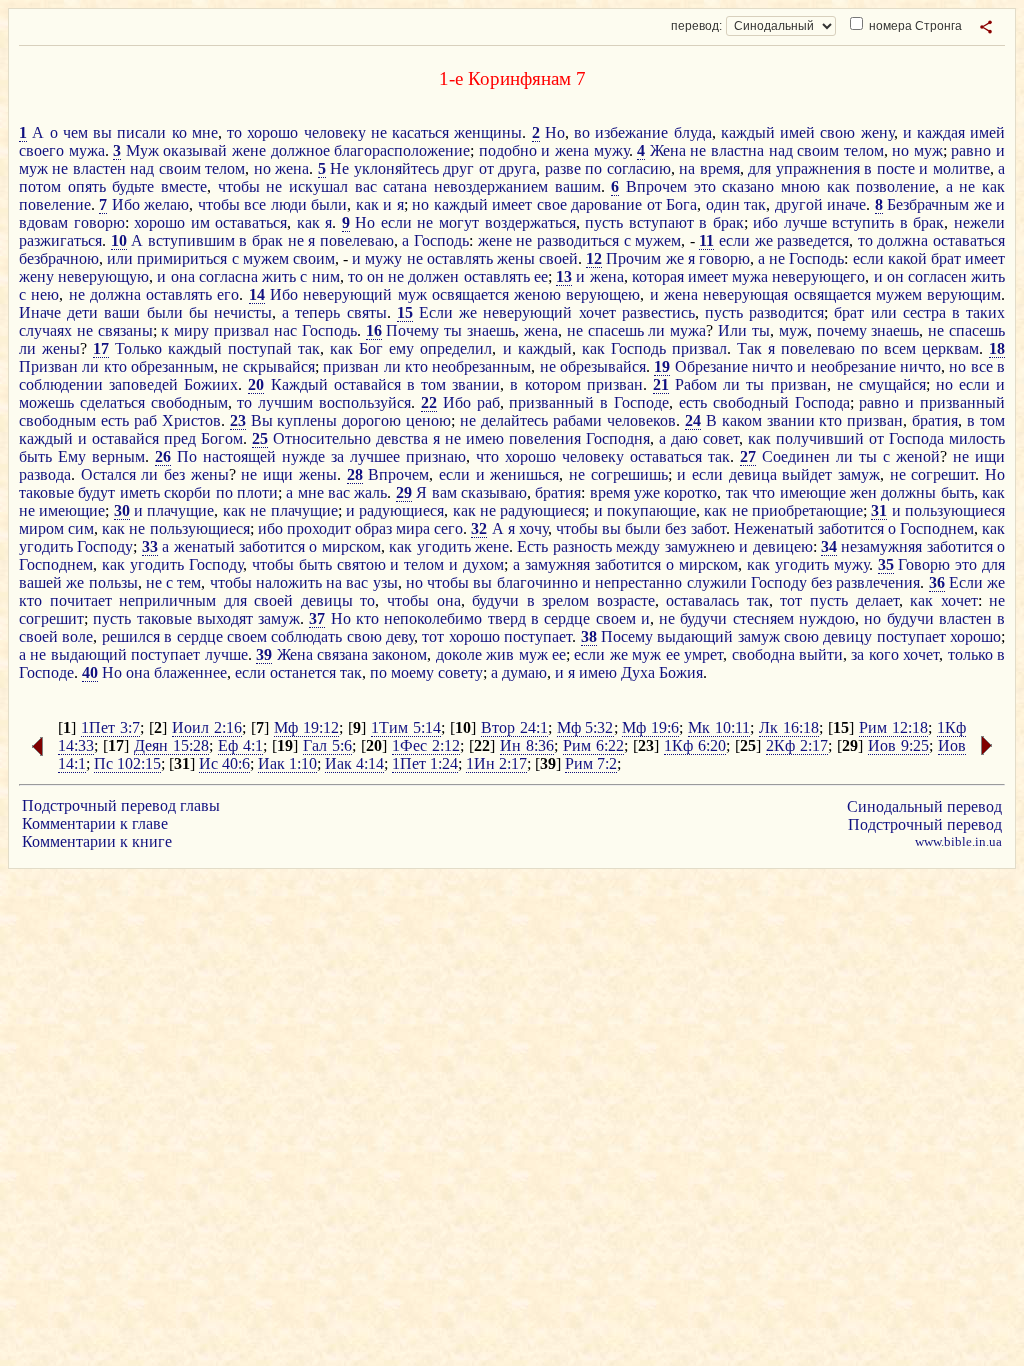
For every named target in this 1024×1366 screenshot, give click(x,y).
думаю (524, 672)
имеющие (813, 492)
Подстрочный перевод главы (121, 805)
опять (87, 186)
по (593, 168)
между (638, 546)
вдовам (43, 222)
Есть (532, 546)
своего (41, 150)
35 (886, 564)
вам (444, 492)
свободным (189, 402)
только (970, 654)
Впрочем (656, 186)
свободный (751, 402)
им (200, 222)
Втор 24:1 (514, 727)
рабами (577, 420)
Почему (412, 330)
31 (879, 510)
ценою (428, 420)
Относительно (322, 438)
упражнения (818, 168)
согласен (937, 276)
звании (476, 384)
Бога (681, 204)
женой (918, 456)
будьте (133, 186)
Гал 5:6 (327, 745)
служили (717, 582)
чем (75, 132)
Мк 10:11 (719, 727)
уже (647, 492)
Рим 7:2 (591, 763)
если (396, 222)
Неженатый (774, 528)
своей (558, 258)
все (255, 204)
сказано (748, 186)
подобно (508, 150)
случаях (45, 330)
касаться (420, 132)
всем (900, 348)
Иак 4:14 (354, 763)
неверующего (818, 276)
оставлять (460, 258)
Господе (641, 402)
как (838, 186)
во (582, 132)
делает (877, 600)
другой (799, 204)
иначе (846, 204)
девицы (327, 600)
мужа (87, 150)
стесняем (763, 618)
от (486, 168)
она (183, 276)
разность (582, 546)
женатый (204, 546)
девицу (847, 636)
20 (256, 384)
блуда (693, 132)
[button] (986, 27)
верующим (964, 294)
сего (448, 528)
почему (842, 330)
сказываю (494, 492)
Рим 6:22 (593, 745)
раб (488, 402)
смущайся (892, 384)
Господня (618, 438)
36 (937, 582)
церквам (950, 348)
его (228, 294)
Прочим (633, 258)
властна (737, 150)
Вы (262, 420)
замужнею (700, 546)
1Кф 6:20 (695, 745)
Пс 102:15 (127, 763)
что (487, 456)
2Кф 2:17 (797, 745)
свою (837, 132)
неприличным (167, 600)
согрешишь (629, 474)
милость (977, 438)
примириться (182, 258)
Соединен (796, 456)
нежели (979, 222)
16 (374, 330)
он (375, 276)
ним (326, 276)
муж (928, 150)
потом (40, 186)
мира (413, 528)
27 (748, 456)
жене (249, 150)
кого (884, 654)
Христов (191, 420)
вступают (661, 222)
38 (589, 636)
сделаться (112, 402)
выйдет (807, 474)
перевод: (696, 26)
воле (77, 636)
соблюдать (306, 636)
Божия (681, 672)
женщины (488, 132)
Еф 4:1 (240, 745)
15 (405, 312)
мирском (351, 546)
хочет (597, 312)
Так (749, 348)
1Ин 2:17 (496, 763)
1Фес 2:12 (426, 745)
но (900, 150)
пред (180, 438)
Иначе (40, 312)
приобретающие (807, 510)
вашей (40, 582)
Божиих (211, 384)
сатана (405, 186)
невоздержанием (491, 186)
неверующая (745, 294)
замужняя (557, 564)
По (187, 456)
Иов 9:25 (898, 745)
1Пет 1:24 (425, 763)
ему (401, 348)
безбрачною (59, 258)
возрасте (626, 600)
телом (864, 150)
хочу (533, 528)
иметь (140, 492)
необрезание (853, 366)
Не (339, 168)
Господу (105, 546)
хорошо (272, 132)
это (705, 186)
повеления (545, 438)
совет (721, 438)
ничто (772, 366)
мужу (611, 150)
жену (877, 132)
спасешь (616, 330)
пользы (113, 582)
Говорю (924, 564)
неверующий (347, 294)
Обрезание (711, 366)
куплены (307, 420)
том (433, 384)
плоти (257, 492)
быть (35, 456)
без (174, 474)
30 (122, 510)
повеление (55, 204)
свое (552, 204)
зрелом (565, 600)
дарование (606, 204)
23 (238, 420)
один (723, 204)
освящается (470, 294)
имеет (512, 204)
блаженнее (190, 672)
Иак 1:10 (287, 763)
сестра (924, 312)
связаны (125, 330)
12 (594, 258)
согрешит (943, 474)
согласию (639, 168)
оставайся (367, 384)
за (337, 456)
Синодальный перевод (924, 806)
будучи (495, 600)
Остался (108, 474)
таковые (46, 492)
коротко (690, 492)
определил (456, 348)
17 (101, 348)
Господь (441, 240)
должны (908, 492)
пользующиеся (955, 510)
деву (400, 636)
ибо (765, 222)
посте (896, 168)
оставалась (702, 600)
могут (459, 222)
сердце (567, 618)
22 (429, 402)
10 (119, 240)
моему (412, 672)
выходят (225, 618)
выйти (821, 654)
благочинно (537, 582)
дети (82, 312)
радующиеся (401, 510)
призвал (241, 330)
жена (572, 150)
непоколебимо (433, 618)
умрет (703, 654)
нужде (303, 456)
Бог (371, 348)
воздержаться (530, 222)
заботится (851, 528)
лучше (805, 222)
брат (946, 258)
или (120, 258)
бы (198, 312)
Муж (142, 150)
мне (205, 132)
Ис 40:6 (224, 763)
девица (753, 474)
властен (99, 168)
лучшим (285, 402)
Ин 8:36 (527, 745)
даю (684, 438)
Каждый (299, 384)
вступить (863, 222)
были (329, 204)
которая (658, 276)
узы (385, 582)
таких (985, 312)
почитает (81, 600)
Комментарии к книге (97, 841)
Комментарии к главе (95, 823)
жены (516, 258)
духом (483, 564)
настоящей (239, 456)
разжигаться (60, 240)
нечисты (243, 312)
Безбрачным (928, 204)
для (759, 168)
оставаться (251, 222)
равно (971, 150)
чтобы (239, 186)
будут (96, 492)
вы (102, 132)
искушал (318, 186)
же (983, 204)
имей (797, 132)
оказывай (195, 150)
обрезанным (172, 366)
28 (355, 474)
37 (317, 618)
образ (373, 528)
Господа (822, 402)
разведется (813, 240)
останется (303, 672)
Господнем (937, 528)
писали (141, 132)
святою (361, 564)
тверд (507, 618)
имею (485, 438)
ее (541, 276)
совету (460, 672)
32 (479, 528)
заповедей (143, 384)
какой (907, 258)
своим (818, 150)
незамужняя (881, 546)
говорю (99, 222)
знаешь (491, 330)
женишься (524, 474)
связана (342, 654)
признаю (436, 456)
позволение (895, 186)
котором (553, 384)
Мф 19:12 (306, 727)
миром (41, 528)
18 (997, 348)
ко (179, 132)
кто (115, 366)
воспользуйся (365, 402)
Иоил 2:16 (207, 727)
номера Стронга (914, 26)
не (379, 132)
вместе (184, 186)
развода (45, 474)
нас (285, 330)
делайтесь (514, 420)
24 (693, 420)
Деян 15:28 (171, 745)
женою (537, 294)
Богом (222, 438)
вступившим (191, 240)
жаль (370, 492)
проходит (319, 528)
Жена (668, 150)
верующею (603, 294)
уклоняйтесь (396, 168)
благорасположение (402, 150)
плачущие (180, 510)
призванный (551, 402)
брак (728, 222)
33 (150, 546)
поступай (260, 348)
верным (118, 456)
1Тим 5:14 (406, 727)
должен (433, 276)
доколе (459, 654)
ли (656, 330)
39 (264, 654)
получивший (820, 438)
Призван (48, 366)
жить (279, 276)
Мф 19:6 (650, 727)
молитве (961, 168)
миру (191, 330)
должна (902, 240)
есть (693, 402)
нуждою (827, 618)
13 (564, 276)
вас (366, 186)
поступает (538, 636)
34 (829, 546)
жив (500, 654)
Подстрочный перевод (925, 824)
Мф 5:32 (585, 727)
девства (402, 438)
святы (367, 312)
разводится (786, 312)
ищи (990, 456)
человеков (641, 420)
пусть (604, 222)
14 (257, 294)
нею (45, 294)
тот (791, 600)
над (781, 150)
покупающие (651, 510)
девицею (783, 546)
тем (189, 582)
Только (138, 348)
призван (351, 366)
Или (732, 330)
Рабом (696, 384)
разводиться (578, 240)
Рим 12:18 (893, 727)
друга (517, 168)
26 (163, 456)
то (234, 132)
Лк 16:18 (789, 727)
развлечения (878, 582)
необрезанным (481, 366)
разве (563, 168)
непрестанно (638, 582)
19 (662, 366)
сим (81, 528)
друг (458, 168)
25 (260, 438)
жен (863, 492)
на (687, 168)
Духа (638, 672)
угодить (46, 546)
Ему (72, 456)
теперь (317, 312)
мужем (658, 240)
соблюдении (61, 384)
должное (300, 150)
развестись (658, 312)
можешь (46, 402)
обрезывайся (603, 366)
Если (436, 312)
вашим (578, 186)
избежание (631, 132)
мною (800, 186)
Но (555, 132)
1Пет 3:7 (110, 727)
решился (131, 636)
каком (742, 420)
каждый (748, 132)
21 (661, 384)
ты (453, 330)
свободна (763, 654)
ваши (122, 312)
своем (616, 618)
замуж (859, 474)
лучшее (375, 456)
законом (399, 654)
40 (90, 672)
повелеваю (357, 240)
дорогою (371, 420)
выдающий (695, 636)
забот (708, 528)
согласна (228, 276)
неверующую (103, 276)
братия (935, 420)
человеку (335, 132)
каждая (941, 132)
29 (404, 492)
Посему (627, 636)
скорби (187, 492)
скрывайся (279, 366)
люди (289, 204)
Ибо (126, 204)
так (755, 204)
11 (706, 240)
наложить (289, 582)
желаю (166, 204)
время (720, 168)
